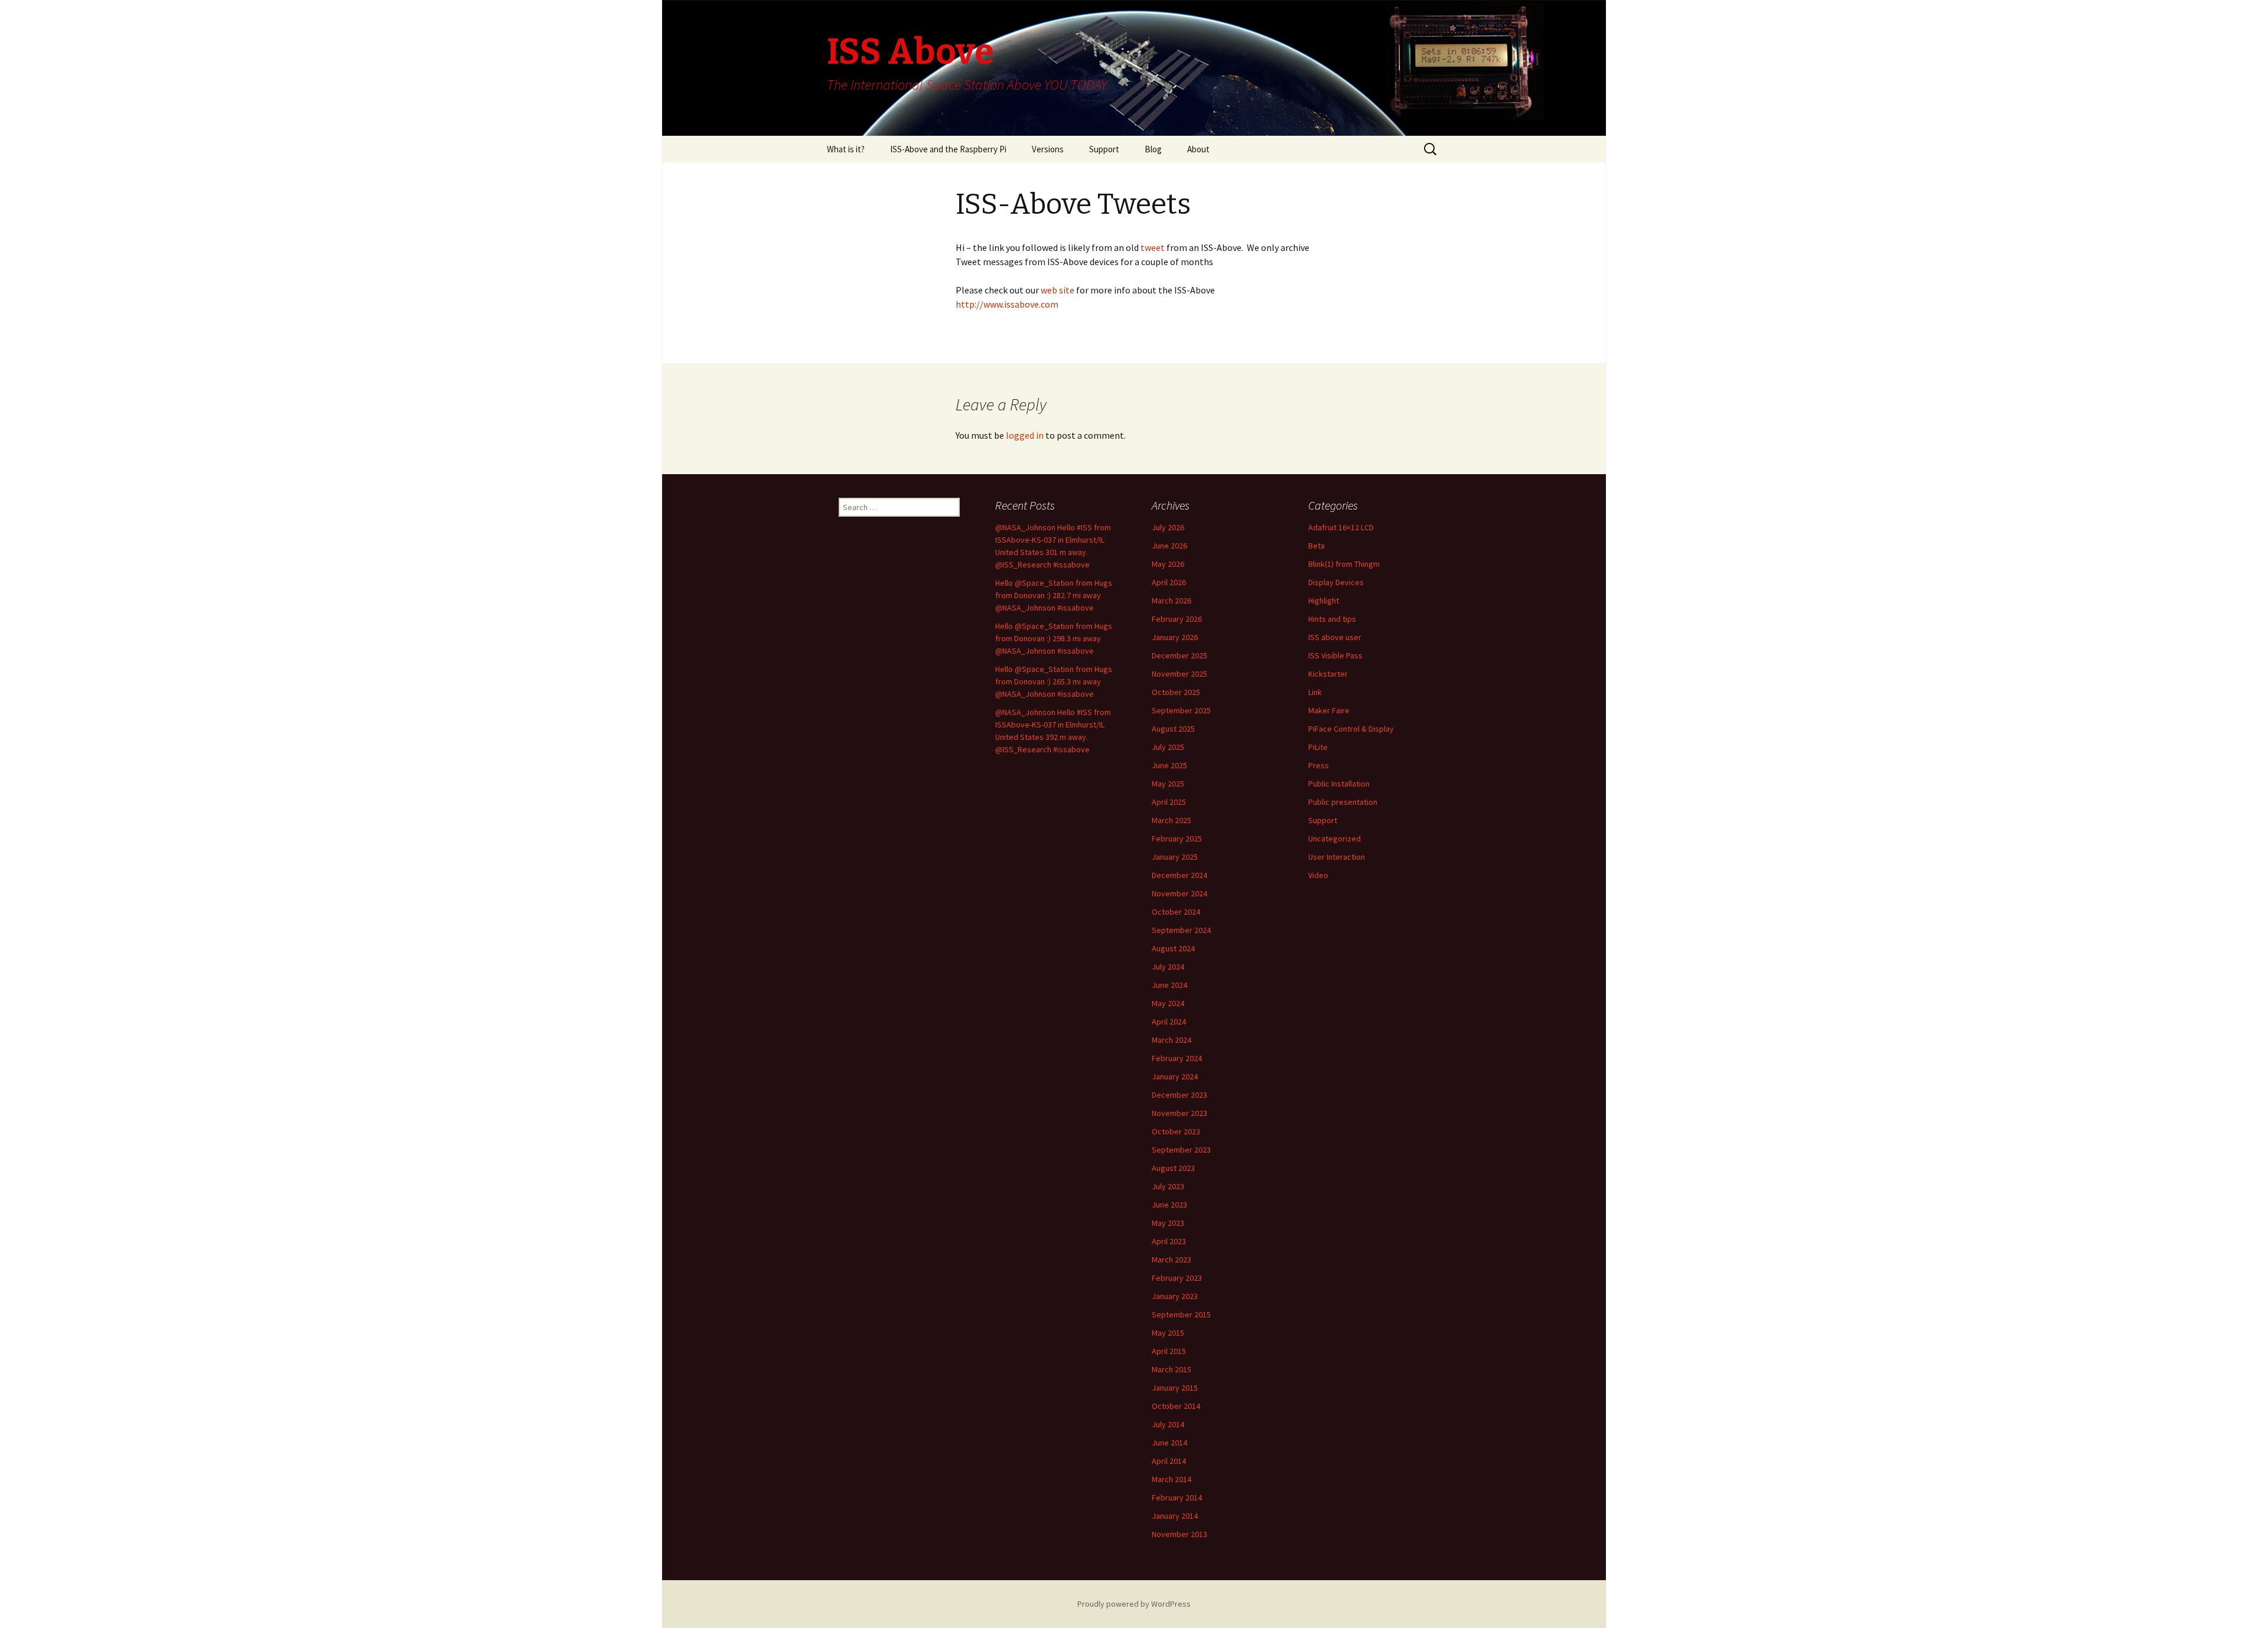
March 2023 (1172, 1260)
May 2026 (1168, 564)
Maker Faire (1329, 710)
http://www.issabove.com (1007, 304)
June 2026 (1169, 546)
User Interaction (1337, 857)
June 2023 (1169, 1205)
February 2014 (1177, 1498)
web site (1058, 290)
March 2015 (1172, 1369)
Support (1104, 149)
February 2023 (1177, 1278)
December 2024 (1179, 875)
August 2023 (1173, 1168)
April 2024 (1169, 1022)
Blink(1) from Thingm (1344, 564)
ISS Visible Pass (1335, 655)
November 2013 (1179, 1534)
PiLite (1318, 747)
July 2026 (1168, 527)
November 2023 (1179, 1113)
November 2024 (1179, 893)
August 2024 (1173, 948)
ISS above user (1335, 637)
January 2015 (1175, 1388)
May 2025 (1168, 784)
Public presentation (1343, 802)
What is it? (846, 149)
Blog (1153, 149)
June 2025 (1169, 765)
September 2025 (1181, 710)
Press (1319, 765)
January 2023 (1175, 1296)
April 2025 (1169, 802)
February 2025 (1177, 839)
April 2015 (1169, 1351)
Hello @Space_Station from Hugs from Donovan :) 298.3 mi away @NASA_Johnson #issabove (1054, 638)
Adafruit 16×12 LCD (1341, 527)
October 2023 (1176, 1131)
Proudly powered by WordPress (1134, 1604)
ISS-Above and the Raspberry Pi (948, 149)
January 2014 (1175, 1516)
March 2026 (1172, 601)
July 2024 (1168, 967)
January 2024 (1175, 1076)
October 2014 (1176, 1406)
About (1198, 149)
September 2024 (1181, 930)
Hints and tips (1332, 619)
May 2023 (1168, 1223)
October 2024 (1176, 912)
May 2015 (1168, 1333)
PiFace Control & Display (1351, 729)
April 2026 (1169, 582)
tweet (1152, 247)
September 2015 (1181, 1314)
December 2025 (1179, 655)
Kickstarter (1328, 674)
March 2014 (1172, 1479)
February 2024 (1177, 1058)
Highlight (1324, 601)
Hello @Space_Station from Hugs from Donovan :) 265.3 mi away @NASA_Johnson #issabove (1054, 681)
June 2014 (1169, 1443)
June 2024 (1169, 985)
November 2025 (1179, 674)
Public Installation (1339, 784)
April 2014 (1169, 1461)
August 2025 (1173, 729)
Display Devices (1336, 582)
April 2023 (1169, 1241)
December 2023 (1179, 1095)
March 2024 (1172, 1040)
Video (1318, 875)
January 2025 (1175, 857)
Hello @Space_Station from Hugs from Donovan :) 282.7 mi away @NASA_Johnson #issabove (1054, 595)
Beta (1317, 546)
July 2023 (1168, 1186)
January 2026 (1175, 637)
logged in (1025, 435)
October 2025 (1176, 692)
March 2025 (1172, 820)
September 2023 (1181, 1150)
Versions (1048, 149)
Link (1315, 692)
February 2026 (1177, 619)
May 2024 (1168, 1003)
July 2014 (1168, 1424)
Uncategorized (1335, 839)
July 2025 (1168, 747)
